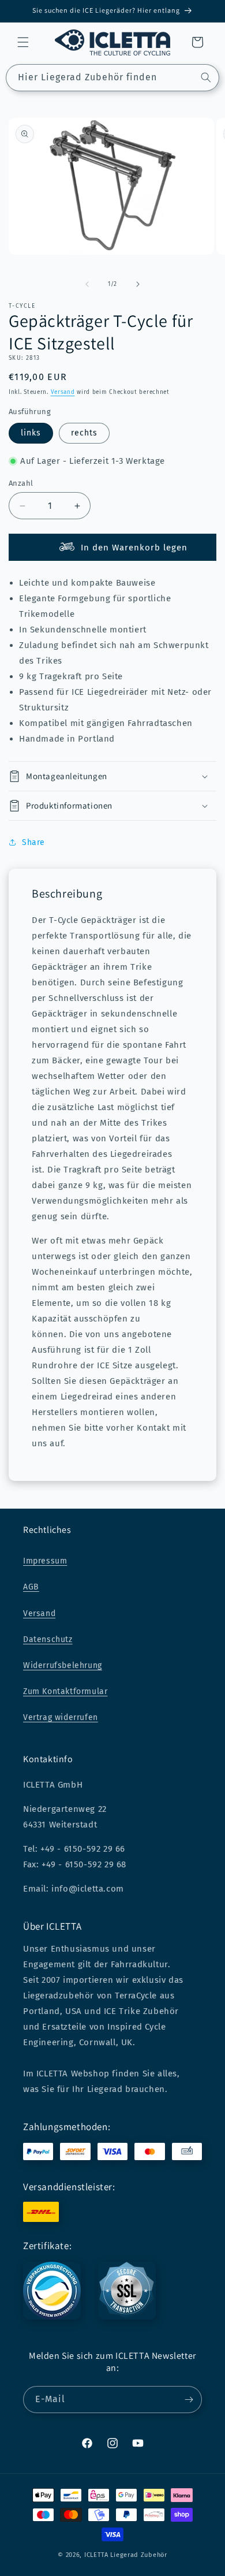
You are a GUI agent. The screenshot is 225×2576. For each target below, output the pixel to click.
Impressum (45, 1561)
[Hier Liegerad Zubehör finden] (206, 77)
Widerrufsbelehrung (63, 1665)
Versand (63, 392)
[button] (23, 42)
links (31, 433)
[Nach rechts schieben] (138, 284)
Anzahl (21, 483)
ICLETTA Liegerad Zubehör (126, 2555)
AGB (31, 1587)
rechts (84, 433)
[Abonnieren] (189, 2400)
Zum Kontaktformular (65, 1691)
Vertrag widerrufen (61, 1717)
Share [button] (33, 842)
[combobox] (112, 78)
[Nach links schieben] (87, 284)
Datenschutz (48, 1639)
